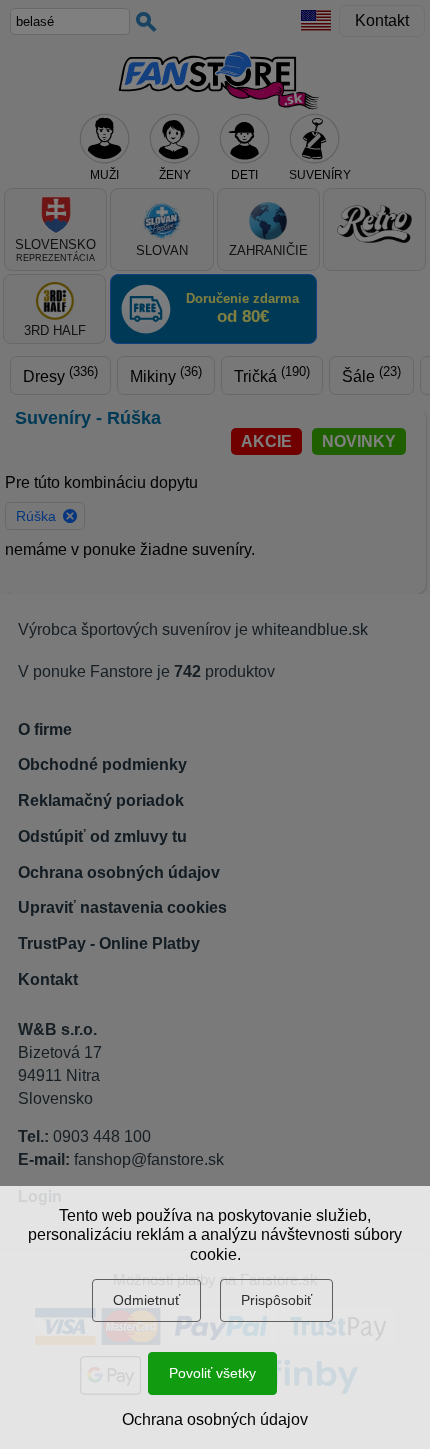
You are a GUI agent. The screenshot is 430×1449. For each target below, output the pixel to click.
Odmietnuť (146, 1300)
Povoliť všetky (212, 1373)
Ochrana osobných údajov (215, 1419)
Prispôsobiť (276, 1300)
